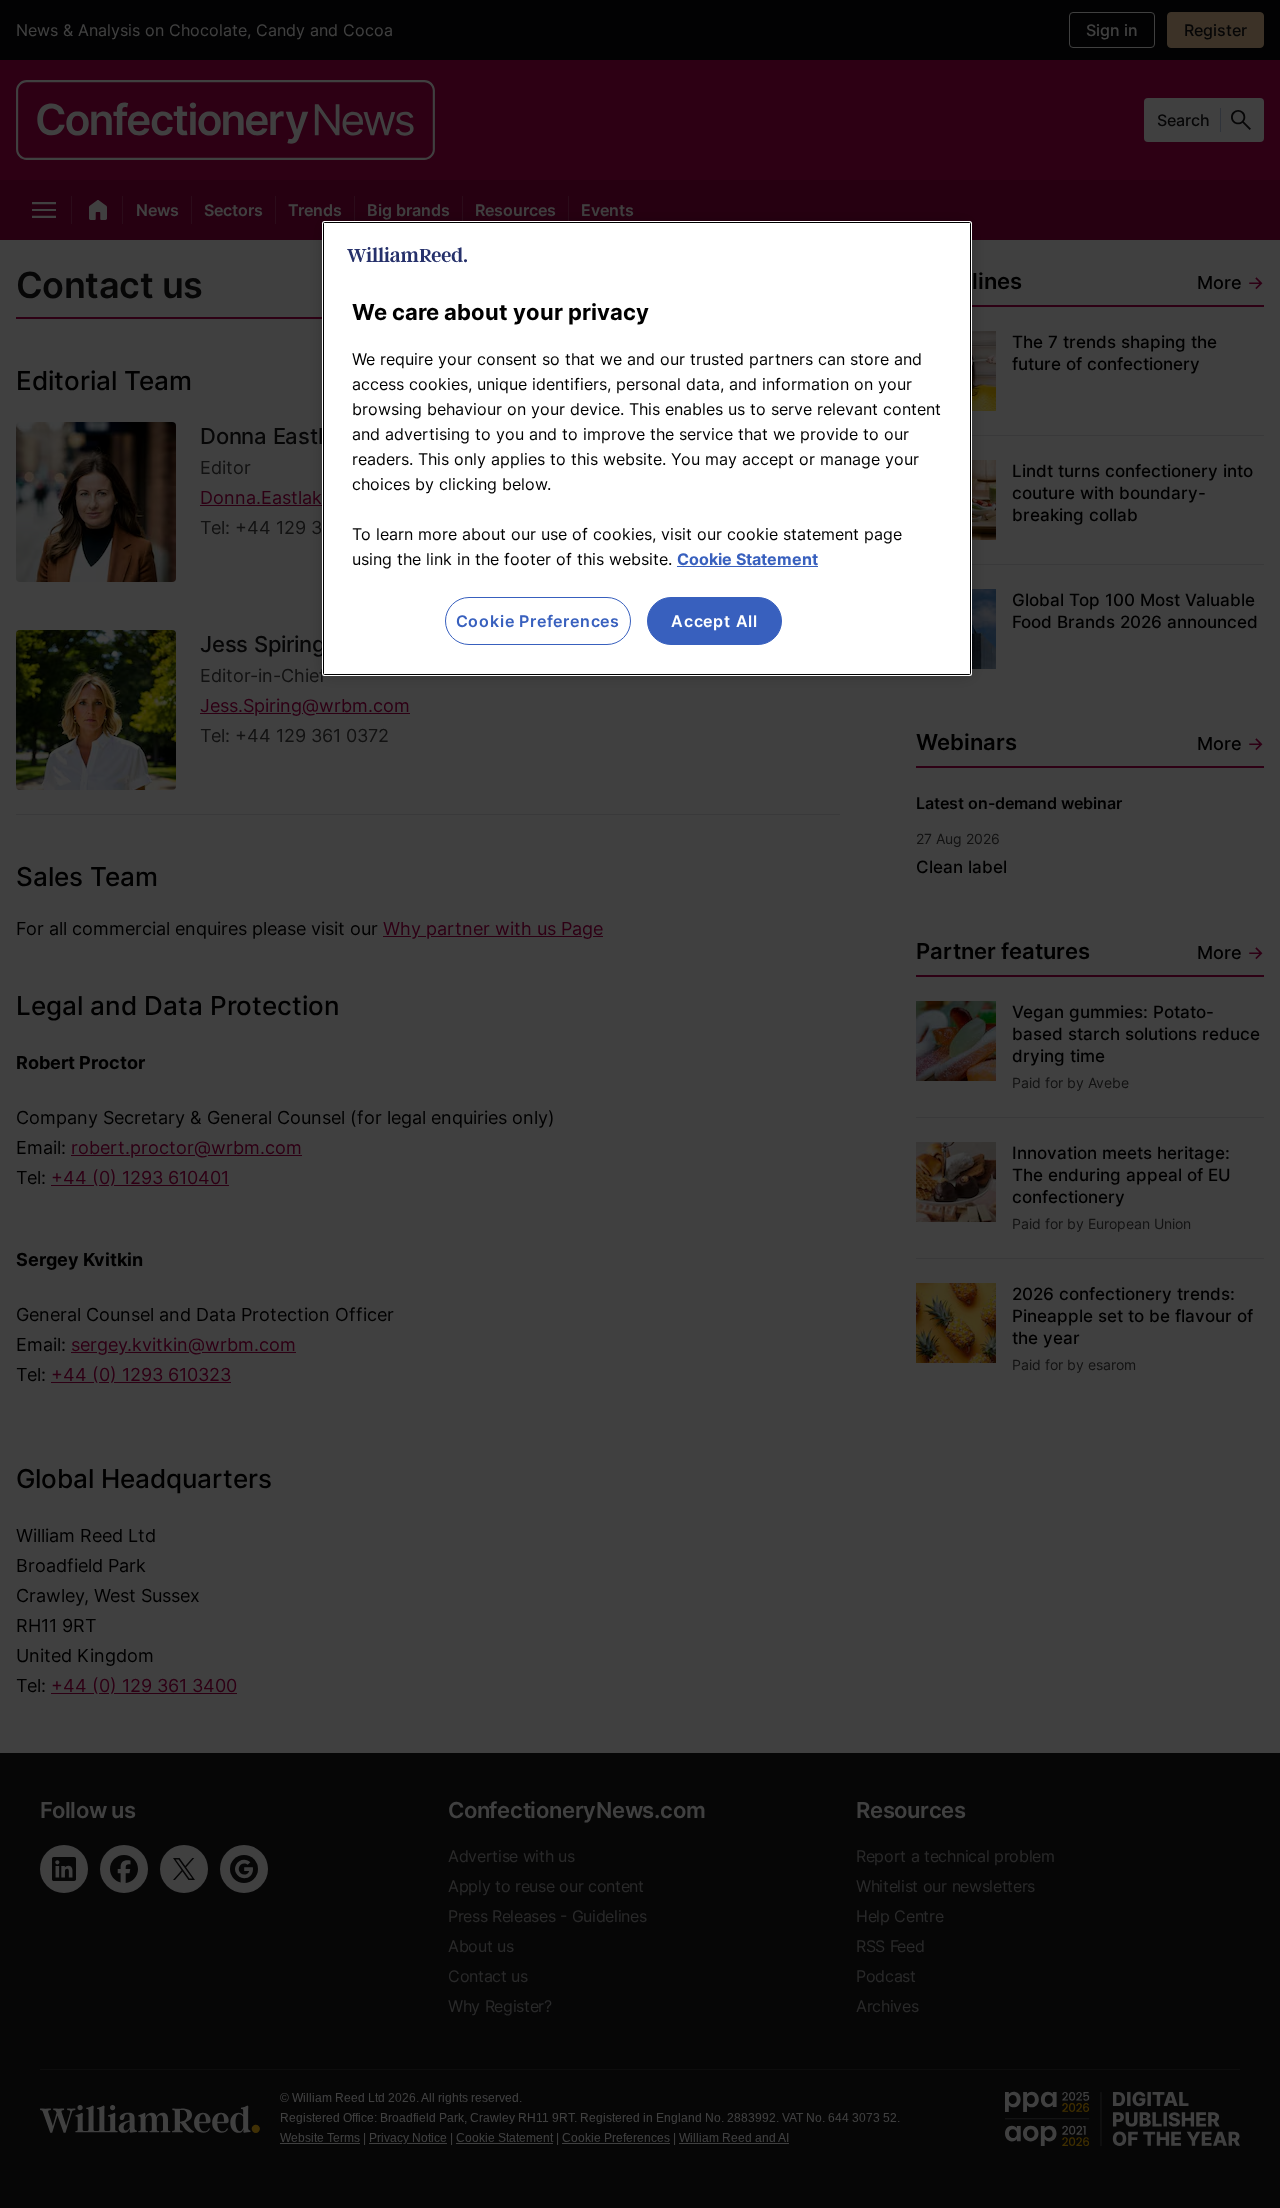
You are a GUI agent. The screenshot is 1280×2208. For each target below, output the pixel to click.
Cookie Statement (747, 559)
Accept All (714, 621)
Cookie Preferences (538, 621)
